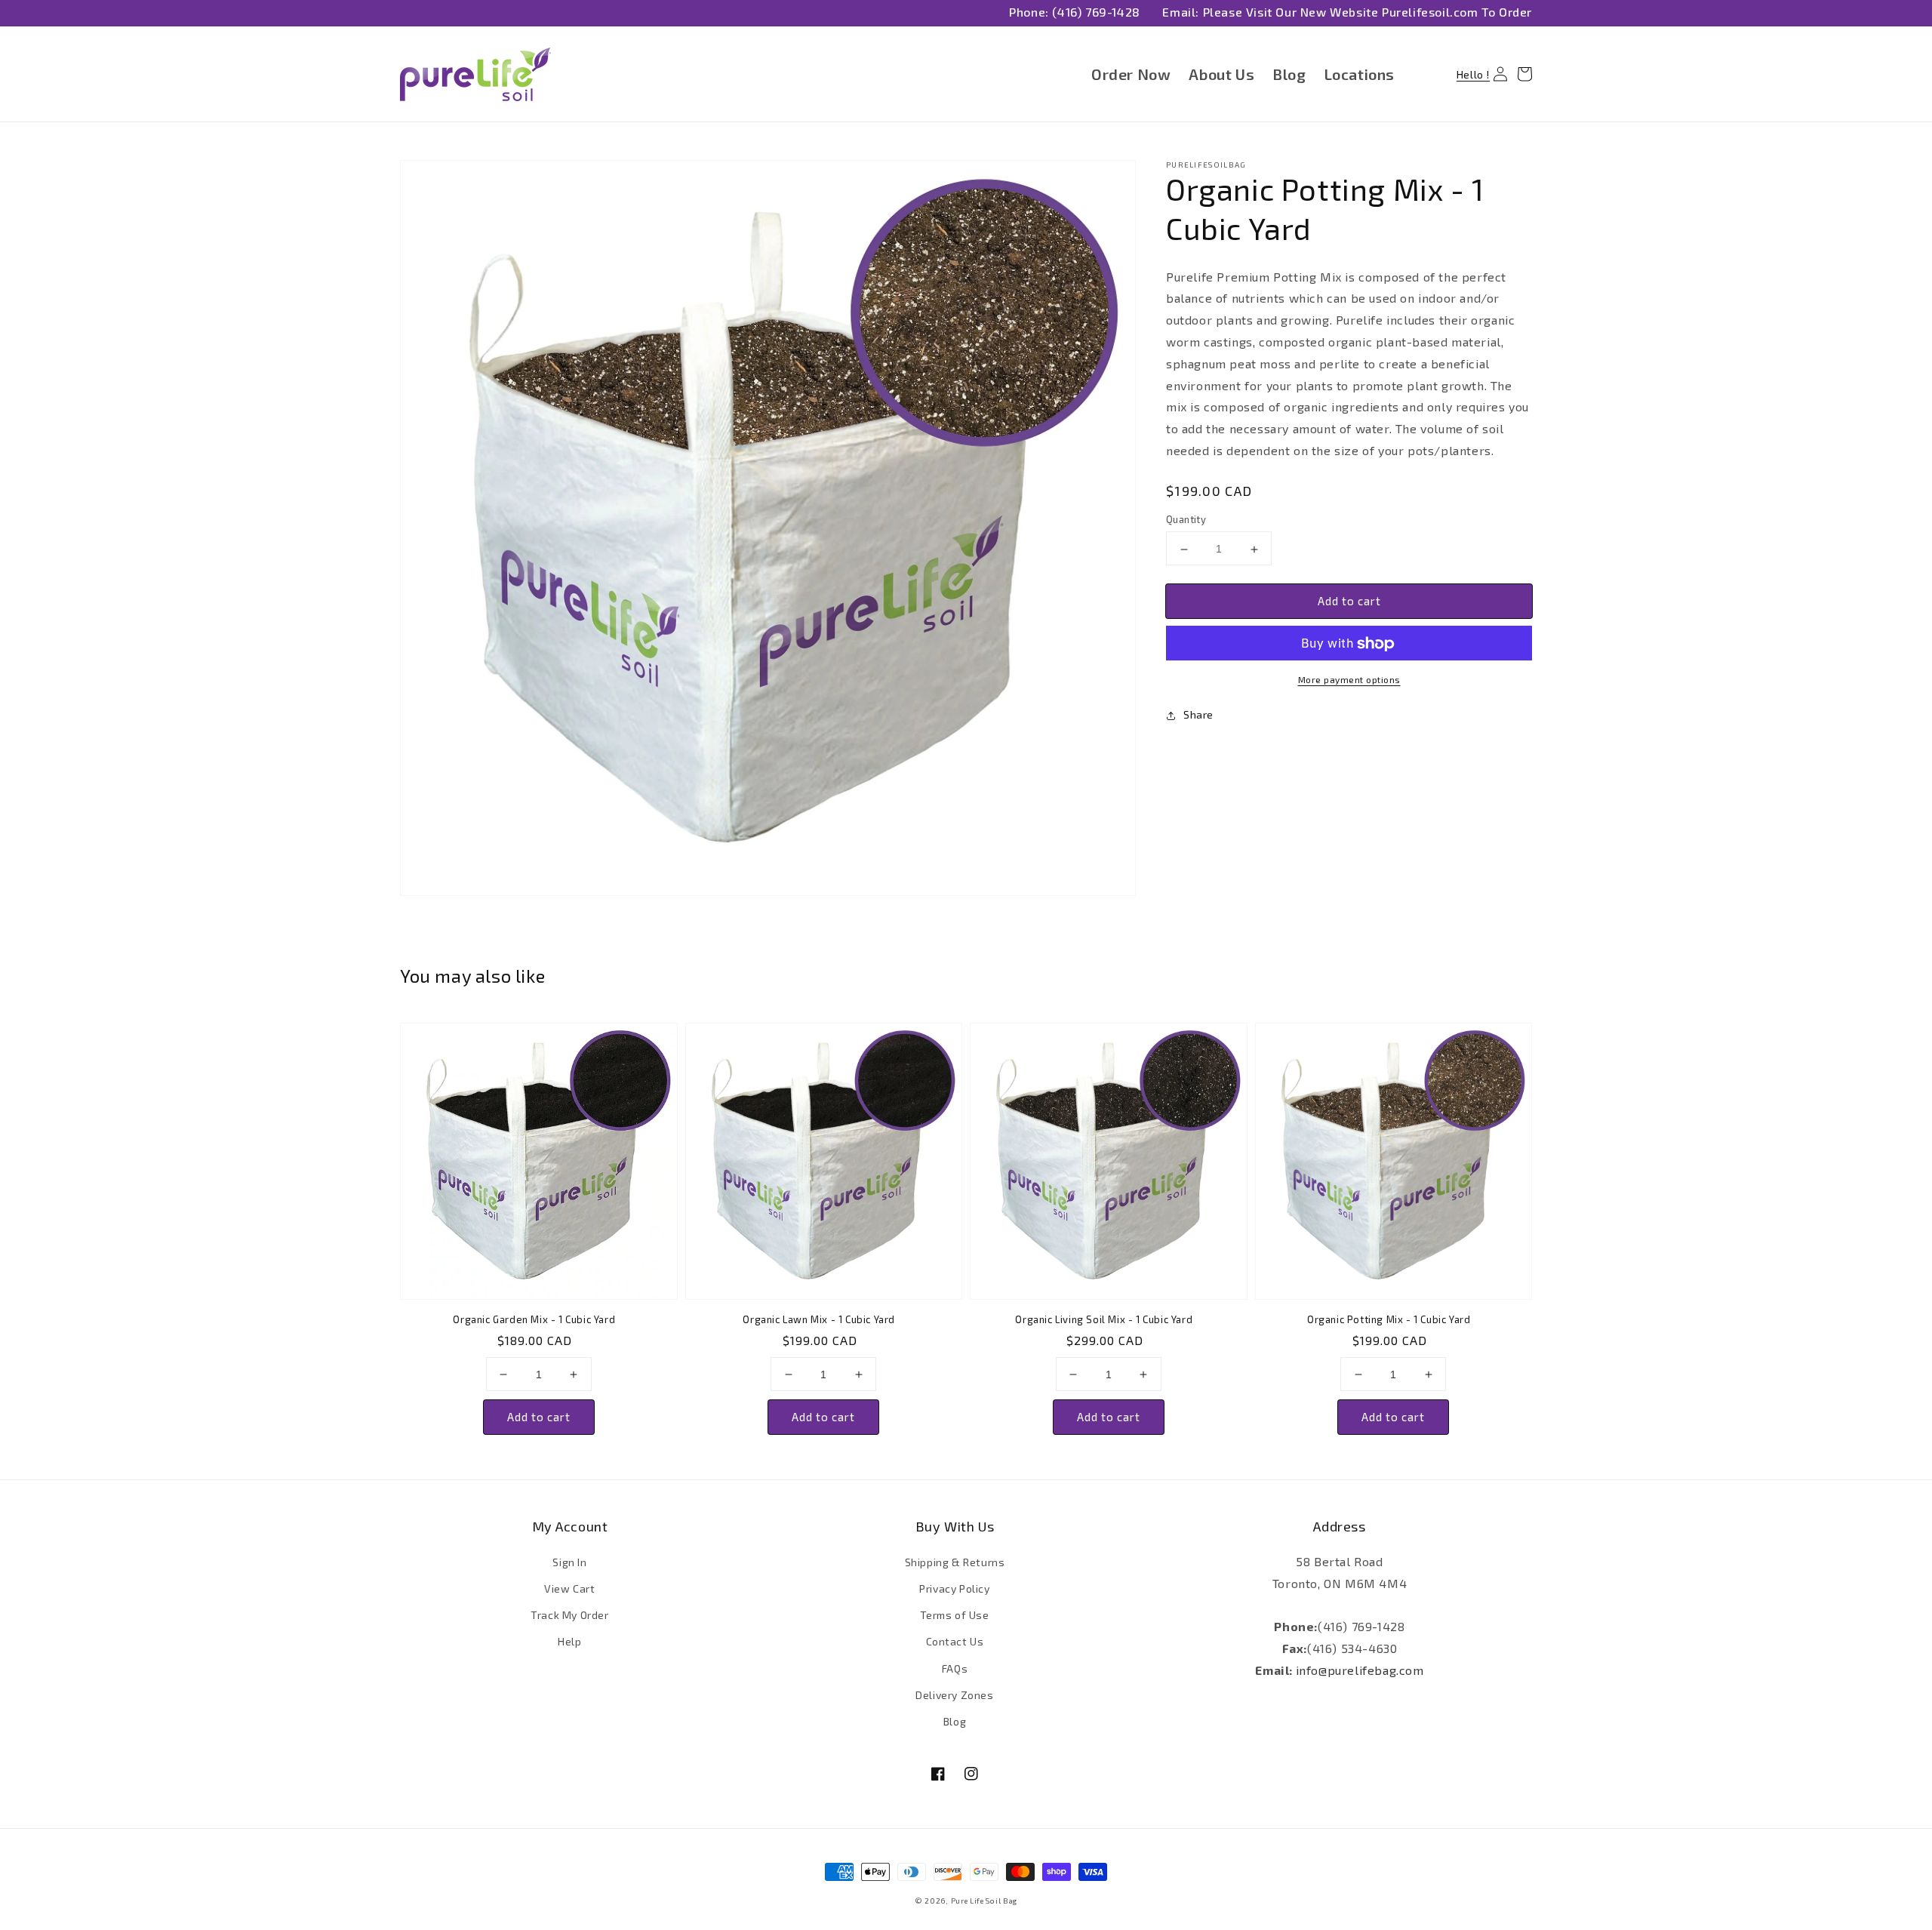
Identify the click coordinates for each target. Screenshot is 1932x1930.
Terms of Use (954, 1615)
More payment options (1349, 680)
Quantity (1186, 520)
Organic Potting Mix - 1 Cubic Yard (1389, 1319)
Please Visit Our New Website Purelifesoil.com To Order (1367, 12)
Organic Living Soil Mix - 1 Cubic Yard (1104, 1319)
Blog (955, 1721)
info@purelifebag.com (1360, 1670)
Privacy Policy (954, 1588)
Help (569, 1641)
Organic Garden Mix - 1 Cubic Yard (534, 1319)
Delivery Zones (954, 1695)
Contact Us (955, 1641)
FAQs (955, 1668)
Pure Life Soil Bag (984, 1901)
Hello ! (1474, 74)
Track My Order (569, 1615)
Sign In (569, 1562)
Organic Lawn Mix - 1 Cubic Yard (819, 1319)
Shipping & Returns (955, 1562)
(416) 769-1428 (1096, 12)
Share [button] (1198, 715)
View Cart (569, 1588)
